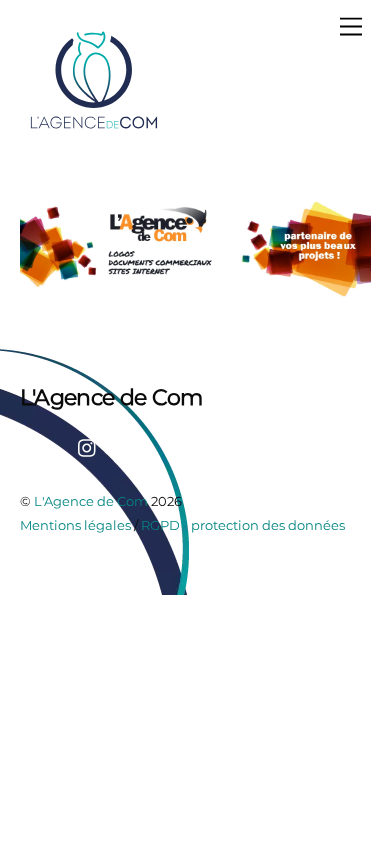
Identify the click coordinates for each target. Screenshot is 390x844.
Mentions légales (75, 525)
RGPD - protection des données (243, 525)
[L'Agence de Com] (95, 127)
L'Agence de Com (91, 501)
